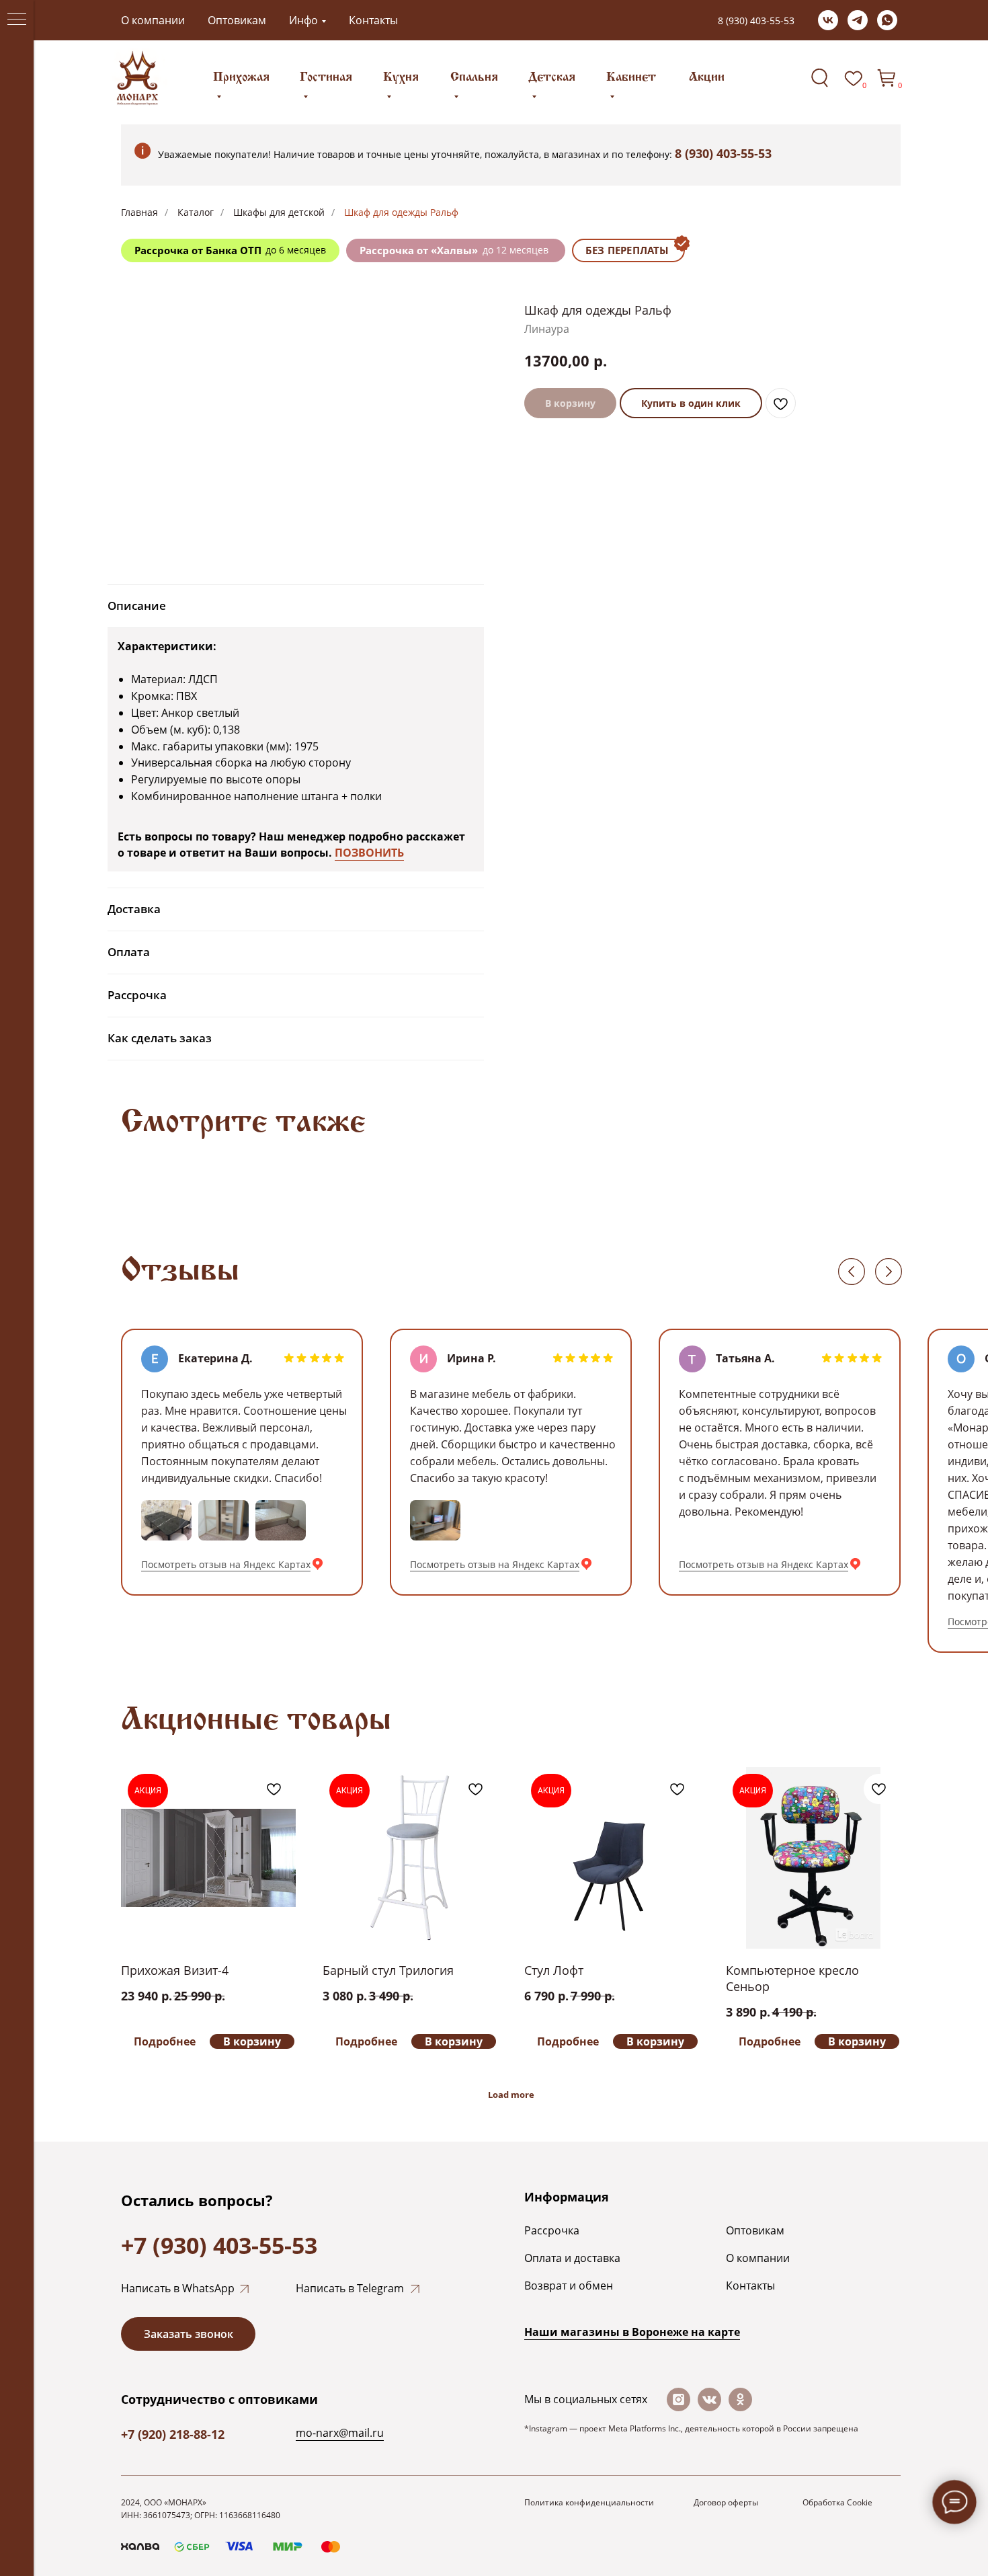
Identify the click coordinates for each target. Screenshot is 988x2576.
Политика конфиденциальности (589, 2502)
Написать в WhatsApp (178, 2288)
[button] (188, 2334)
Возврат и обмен (569, 2286)
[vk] (828, 20)
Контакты (373, 20)
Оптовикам (237, 20)
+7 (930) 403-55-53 (219, 2245)
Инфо (303, 20)
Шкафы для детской (279, 212)
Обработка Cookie (837, 2502)
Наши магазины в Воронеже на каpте (632, 2332)
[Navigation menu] (17, 20)
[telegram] (858, 20)
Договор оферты (726, 2502)
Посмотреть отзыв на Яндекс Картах (226, 1564)
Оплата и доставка (572, 2258)
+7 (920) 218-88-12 (173, 2434)
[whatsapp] (887, 20)
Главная (139, 212)
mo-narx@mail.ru (340, 2433)
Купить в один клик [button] (691, 403)
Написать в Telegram (350, 2288)
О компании (153, 20)
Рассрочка (552, 2230)
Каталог (196, 212)
